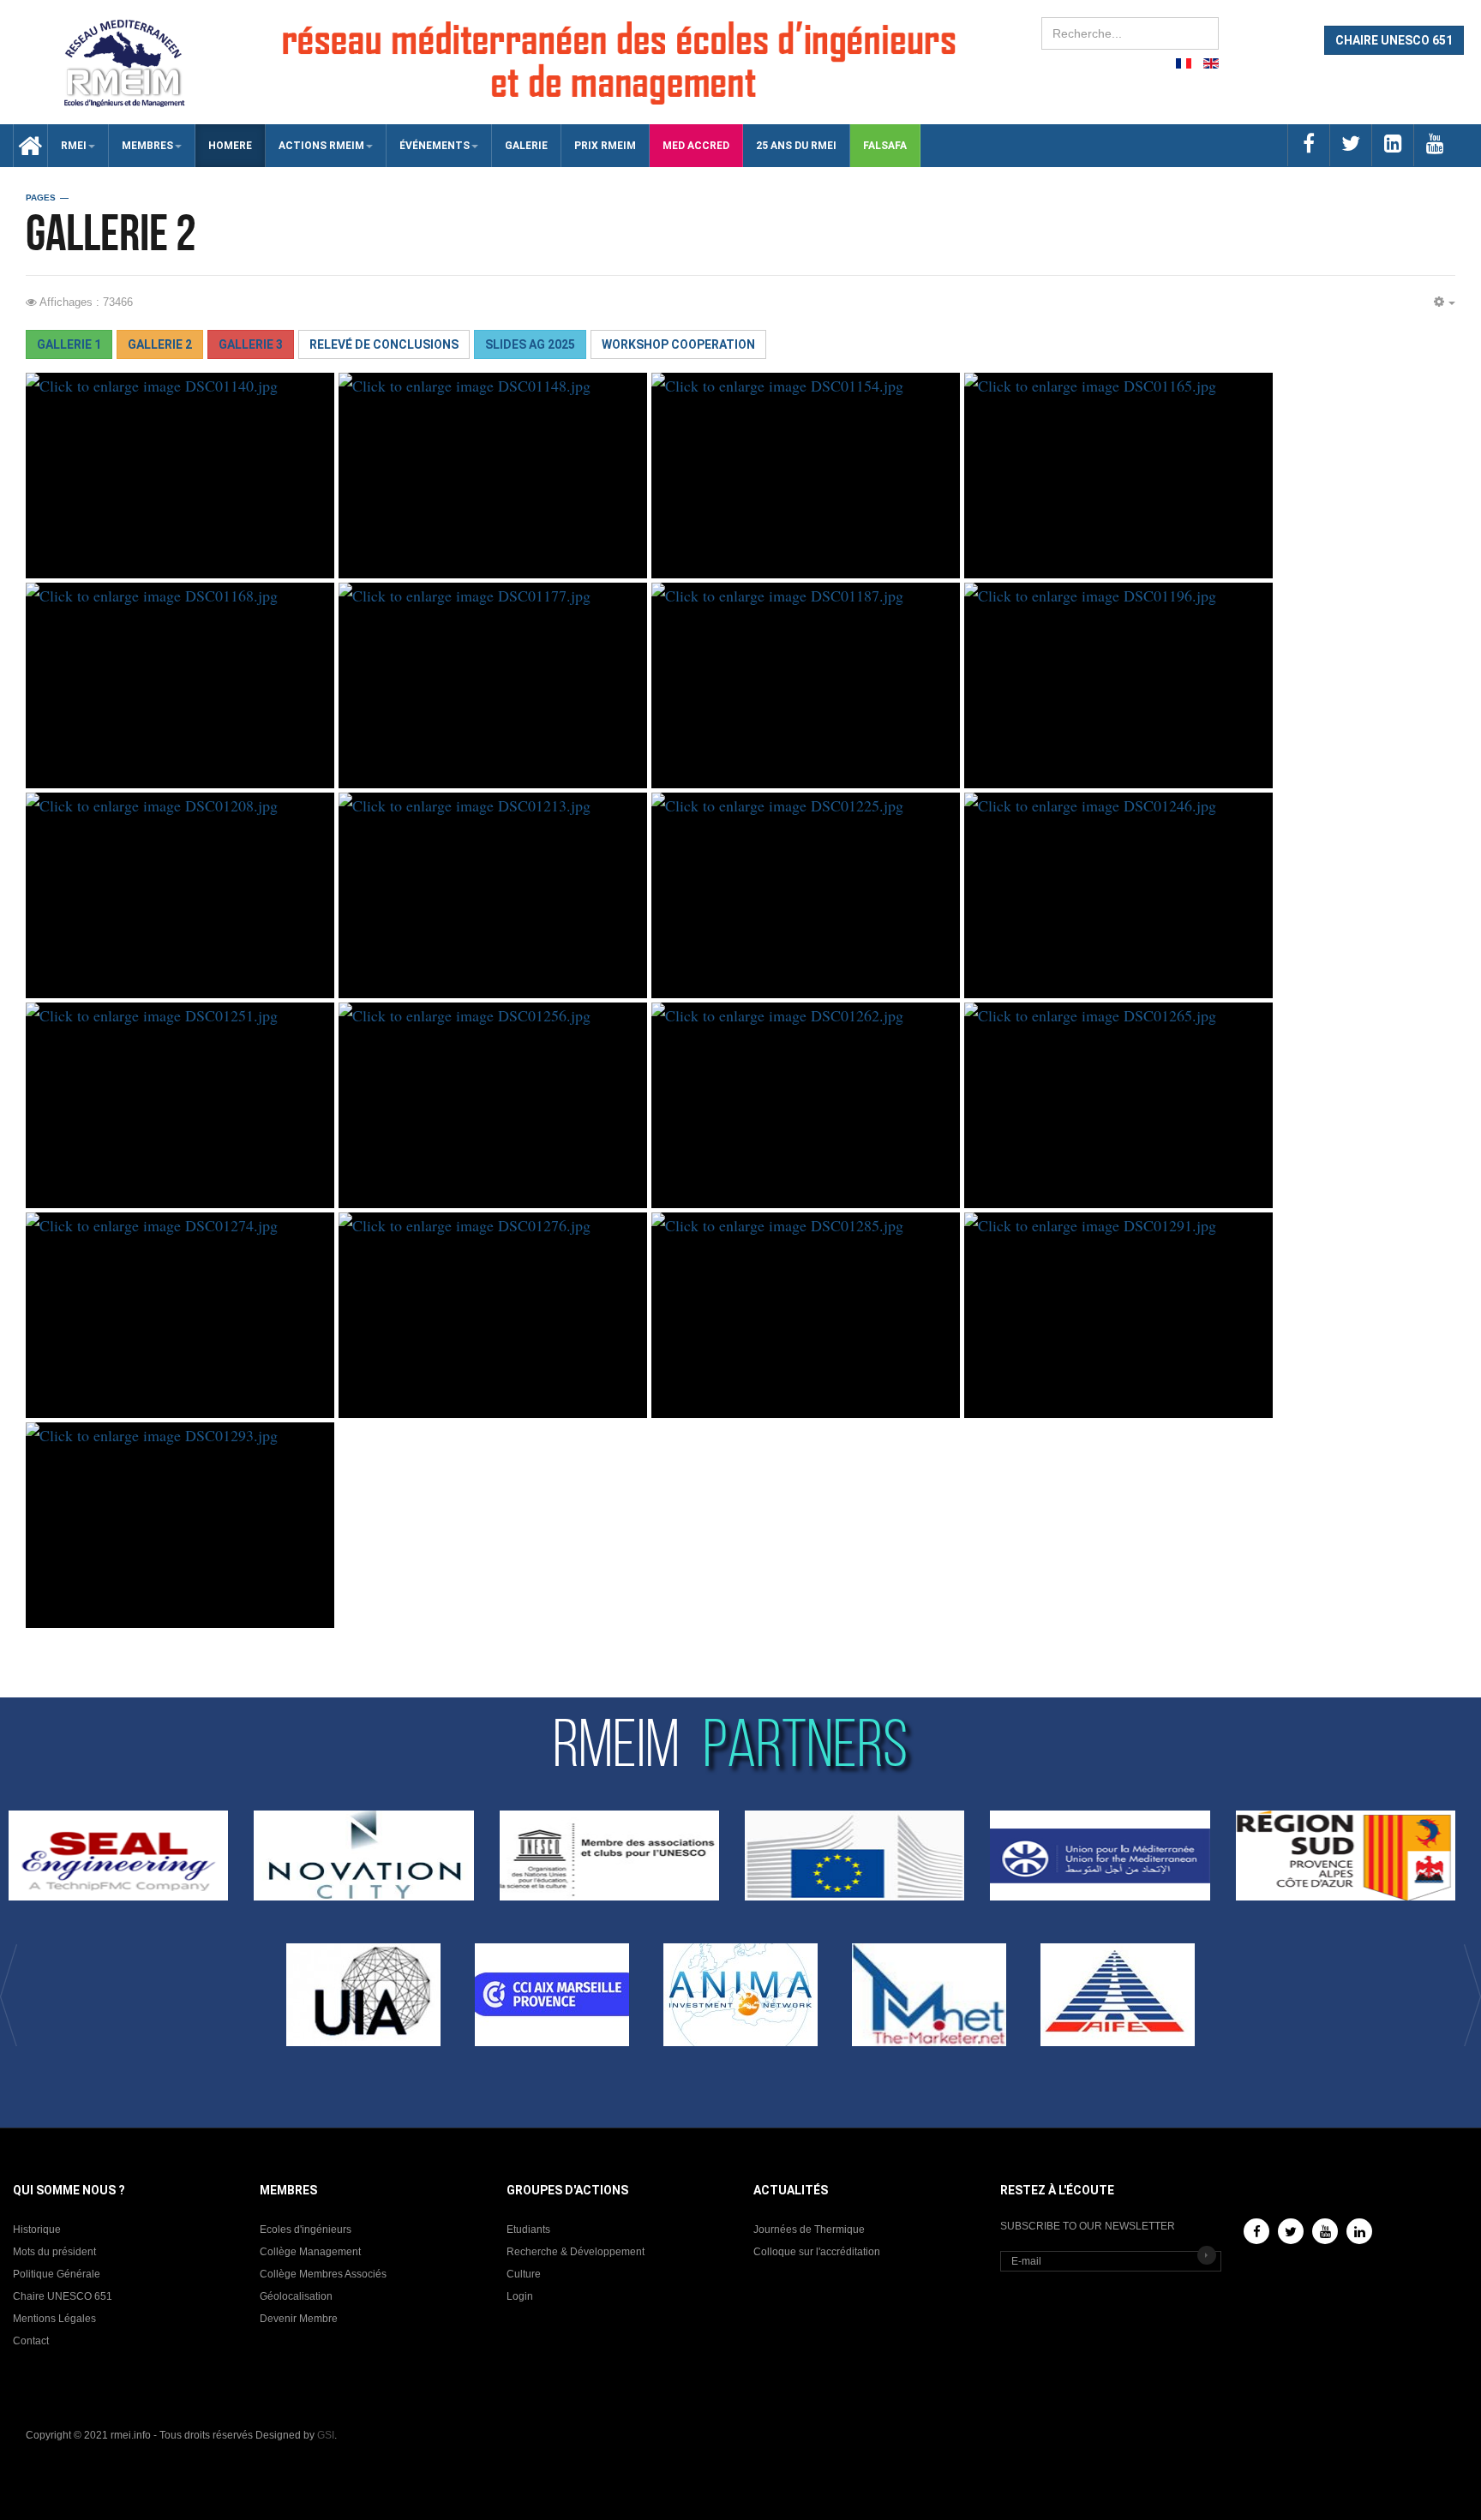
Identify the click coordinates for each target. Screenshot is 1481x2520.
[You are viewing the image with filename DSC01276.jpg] (493, 1315)
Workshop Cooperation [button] (678, 344)
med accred (696, 146)
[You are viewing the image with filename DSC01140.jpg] (180, 476)
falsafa (885, 146)
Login (520, 2296)
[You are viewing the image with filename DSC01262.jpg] (806, 1105)
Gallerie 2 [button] (160, 344)
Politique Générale (57, 2274)
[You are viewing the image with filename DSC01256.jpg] (493, 1105)
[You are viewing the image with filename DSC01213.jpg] (493, 895)
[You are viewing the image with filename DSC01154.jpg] (806, 476)
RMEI (74, 146)
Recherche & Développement (576, 2252)
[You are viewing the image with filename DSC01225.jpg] (806, 895)
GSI (326, 2435)
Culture (524, 2274)
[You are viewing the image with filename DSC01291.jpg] (1118, 1315)
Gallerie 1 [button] (69, 344)
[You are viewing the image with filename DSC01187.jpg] (806, 685)
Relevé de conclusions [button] (384, 344)
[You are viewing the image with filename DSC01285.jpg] (806, 1315)
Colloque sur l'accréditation (817, 2252)
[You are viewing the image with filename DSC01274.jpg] (180, 1315)
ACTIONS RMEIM (321, 146)
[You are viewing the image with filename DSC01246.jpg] (1118, 895)
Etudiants (528, 2230)
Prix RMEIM (605, 146)
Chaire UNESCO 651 (63, 2296)
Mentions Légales (54, 2319)
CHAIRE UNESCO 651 (1394, 40)
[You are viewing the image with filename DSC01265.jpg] (1118, 1105)
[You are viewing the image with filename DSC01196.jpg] (1118, 685)
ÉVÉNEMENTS (435, 146)
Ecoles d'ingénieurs (306, 2230)
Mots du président (54, 2252)
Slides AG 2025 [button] (530, 344)
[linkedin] (1392, 145)
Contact (31, 2341)
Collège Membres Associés (323, 2274)
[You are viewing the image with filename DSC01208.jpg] (180, 895)
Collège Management (310, 2252)
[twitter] (1350, 145)
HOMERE (230, 146)
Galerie (526, 146)
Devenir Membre (299, 2319)
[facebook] (1308, 145)
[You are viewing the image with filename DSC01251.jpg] (180, 1105)
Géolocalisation (296, 2296)
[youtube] (1434, 145)
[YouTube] (1325, 2231)
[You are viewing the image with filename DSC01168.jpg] (180, 685)
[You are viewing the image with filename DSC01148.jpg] (493, 476)
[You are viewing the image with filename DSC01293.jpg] (180, 1525)
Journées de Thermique (809, 2230)
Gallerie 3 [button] (251, 344)
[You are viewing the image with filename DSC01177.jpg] (493, 685)
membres (147, 146)
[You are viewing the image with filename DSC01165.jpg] (1118, 476)
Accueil (24, 146)
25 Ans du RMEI (796, 146)
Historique (37, 2230)
